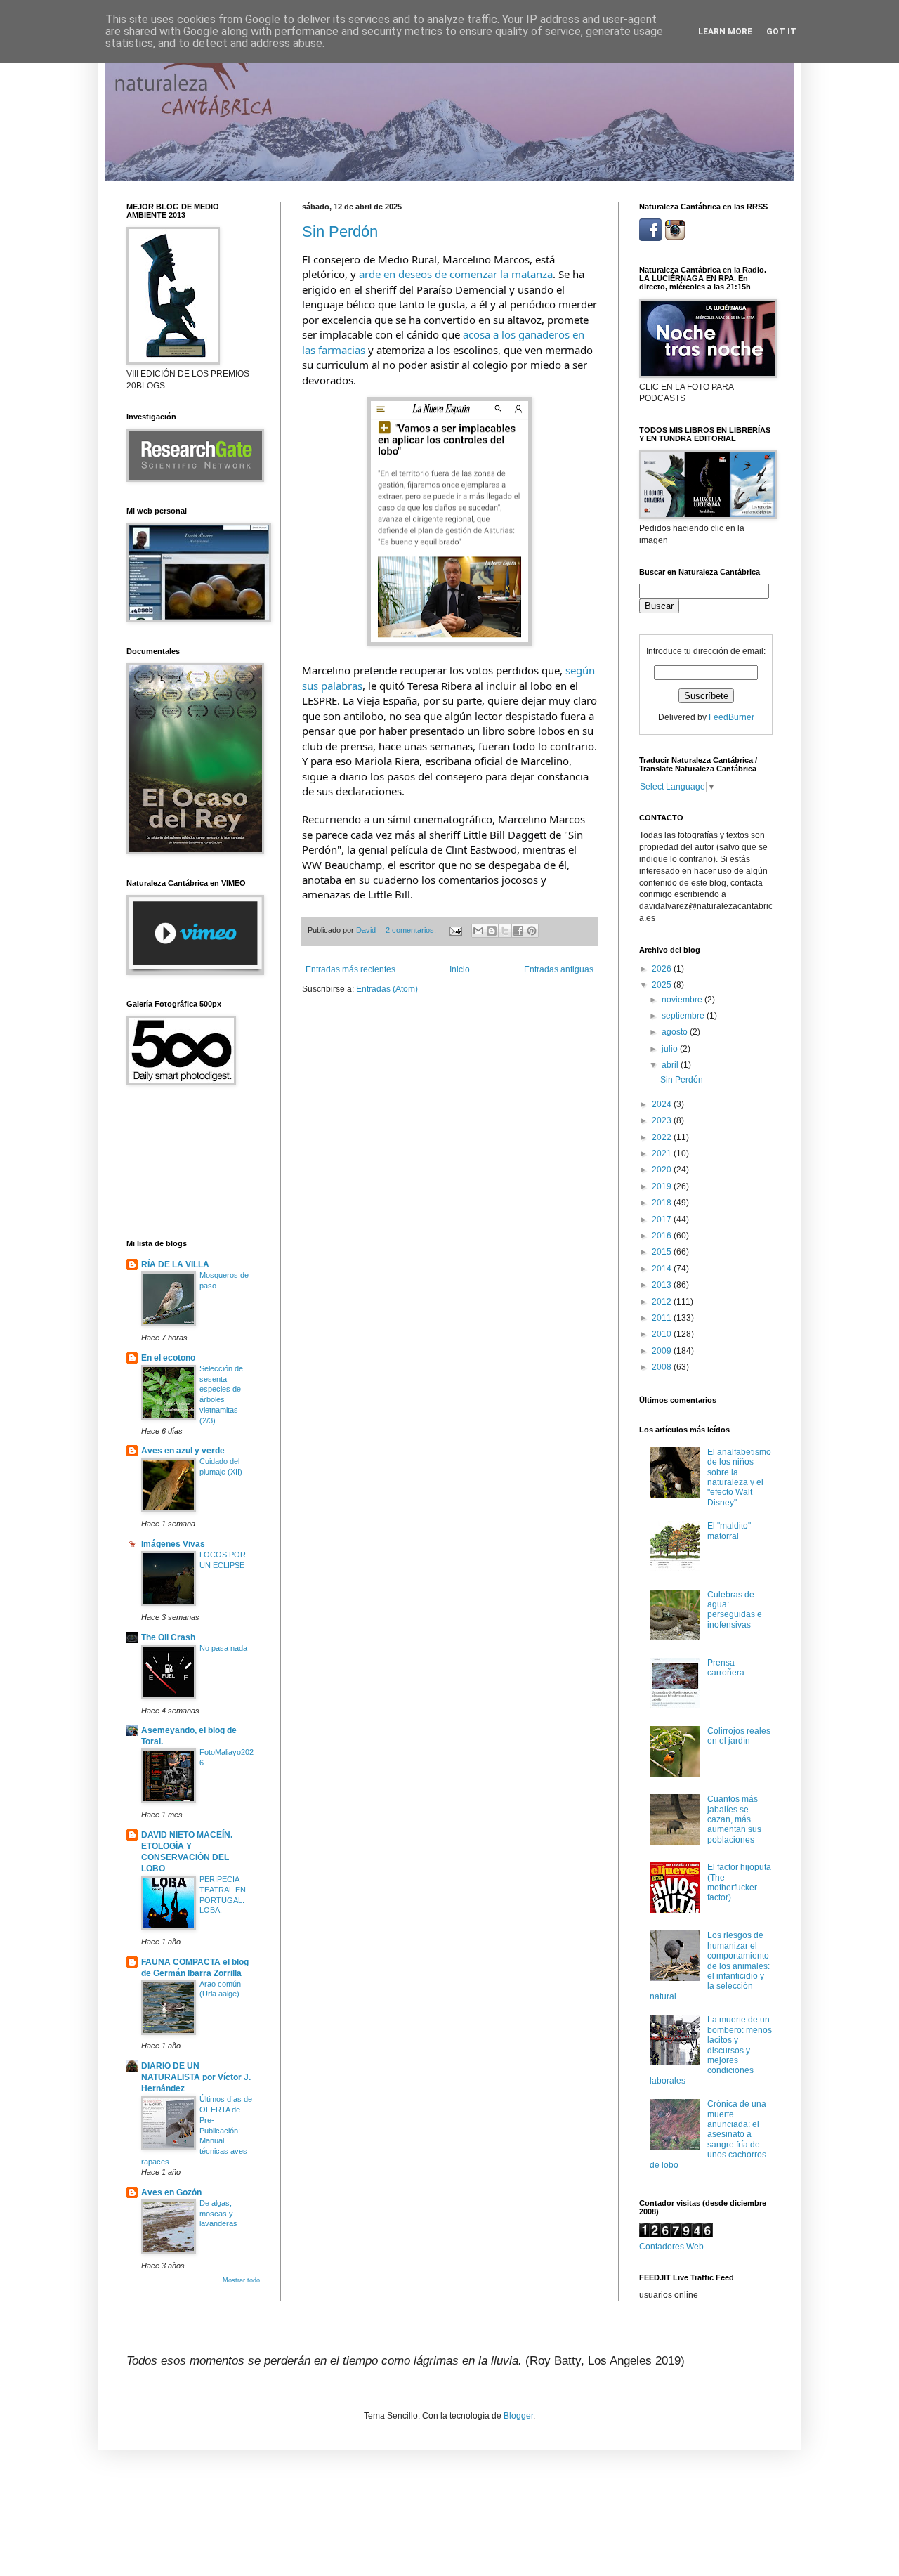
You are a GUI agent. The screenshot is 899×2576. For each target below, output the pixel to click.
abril (671, 1065)
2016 (663, 1236)
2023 (663, 1120)
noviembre (683, 1000)
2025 (663, 985)
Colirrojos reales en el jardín (739, 1736)
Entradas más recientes (350, 969)
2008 (663, 1367)
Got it (781, 32)
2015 (663, 1252)
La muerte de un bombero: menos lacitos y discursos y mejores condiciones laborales (711, 2050)
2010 (663, 1334)
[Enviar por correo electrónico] (478, 931)
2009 (663, 1351)
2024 (663, 1104)
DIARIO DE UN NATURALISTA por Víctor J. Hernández (196, 2077)
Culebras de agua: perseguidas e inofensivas (735, 1610)
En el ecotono (168, 1358)
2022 (663, 1137)
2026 (663, 969)
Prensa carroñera (726, 1668)
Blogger (518, 2416)
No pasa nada (223, 1648)
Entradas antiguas (559, 969)
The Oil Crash (168, 1637)
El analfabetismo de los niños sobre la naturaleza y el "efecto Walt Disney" (739, 1477)
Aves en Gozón (171, 2192)
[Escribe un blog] (492, 931)
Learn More (725, 32)
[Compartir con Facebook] (518, 931)
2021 (663, 1153)
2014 (663, 1269)
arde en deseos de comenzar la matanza (456, 274)
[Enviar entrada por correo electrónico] (455, 930)
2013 (663, 1285)
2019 (663, 1186)
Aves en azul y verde (183, 1451)
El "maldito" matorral (729, 1531)
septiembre (684, 1016)
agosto (676, 1032)
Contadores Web (671, 2247)
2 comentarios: (412, 930)
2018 (663, 1203)
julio (671, 1049)
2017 (663, 1220)
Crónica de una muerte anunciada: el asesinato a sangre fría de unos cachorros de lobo (708, 2134)
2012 (663, 1302)
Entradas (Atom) (387, 989)
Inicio (460, 969)
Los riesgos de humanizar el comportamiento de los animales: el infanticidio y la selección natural (710, 1966)
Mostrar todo (241, 2280)
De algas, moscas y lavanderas (218, 2214)
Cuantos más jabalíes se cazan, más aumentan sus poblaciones (734, 1819)
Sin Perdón (340, 231)
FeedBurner (731, 717)
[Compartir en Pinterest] (532, 931)
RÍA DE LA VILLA (175, 1264)
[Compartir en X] (505, 931)
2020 (663, 1170)
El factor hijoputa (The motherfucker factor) (739, 1882)
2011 (663, 1318)
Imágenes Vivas (173, 1544)
